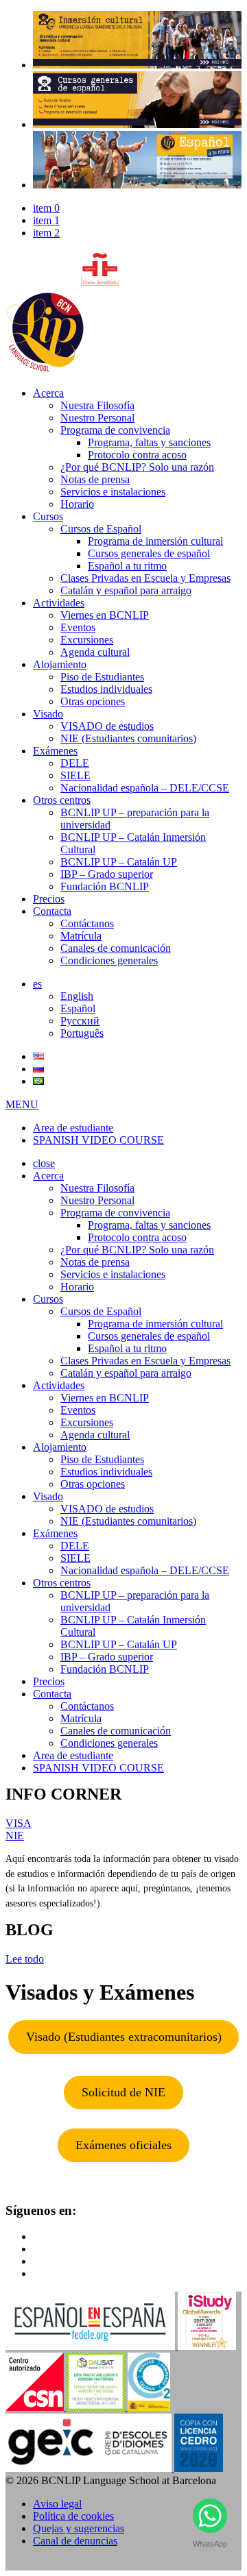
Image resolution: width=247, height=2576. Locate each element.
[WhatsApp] (210, 2519)
